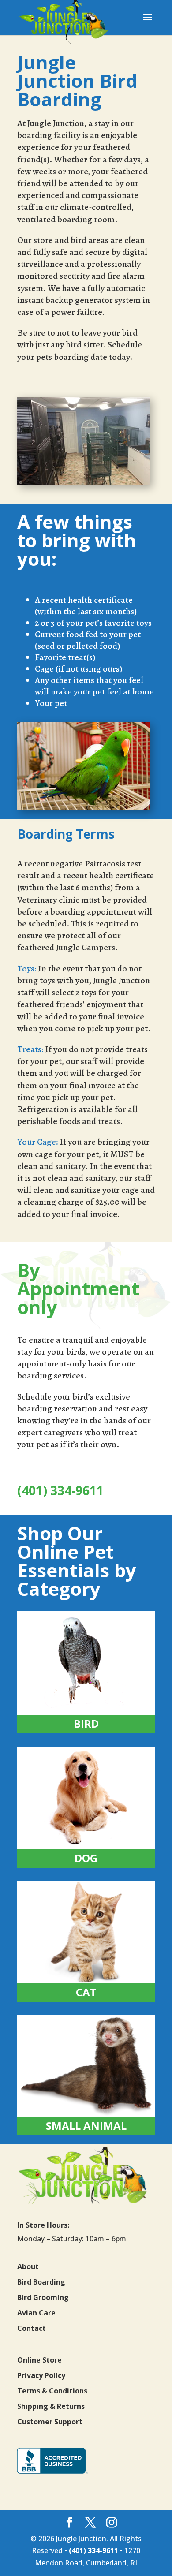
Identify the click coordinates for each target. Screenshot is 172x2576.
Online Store (39, 2360)
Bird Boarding (41, 2282)
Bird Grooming (43, 2297)
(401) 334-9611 (60, 1490)
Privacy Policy (41, 2375)
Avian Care (36, 2313)
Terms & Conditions (52, 2391)
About (28, 2266)
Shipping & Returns (51, 2406)
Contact (32, 2328)
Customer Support (50, 2422)
